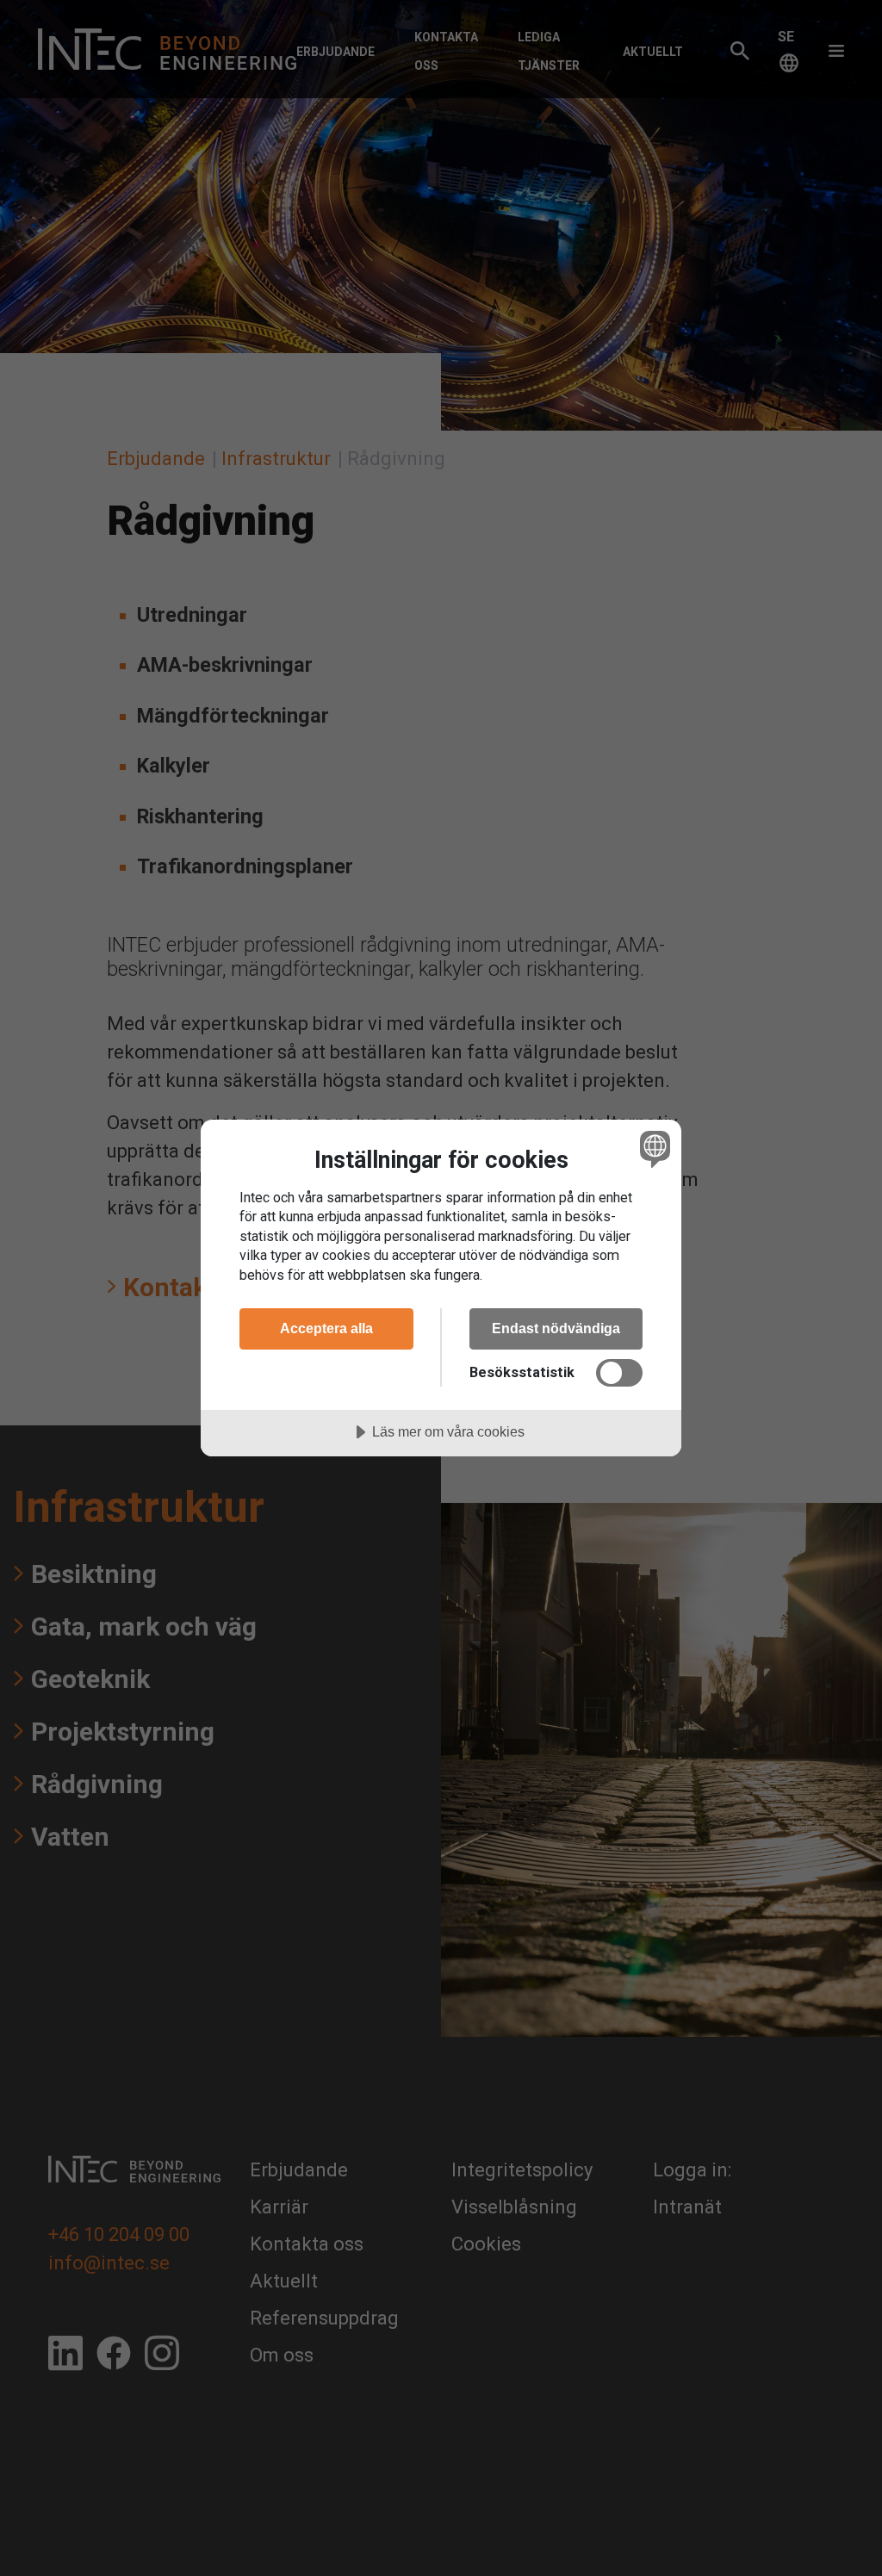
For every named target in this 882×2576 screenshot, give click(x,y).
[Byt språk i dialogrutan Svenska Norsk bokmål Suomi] (653, 1149)
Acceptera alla (326, 1328)
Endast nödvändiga (556, 1328)
